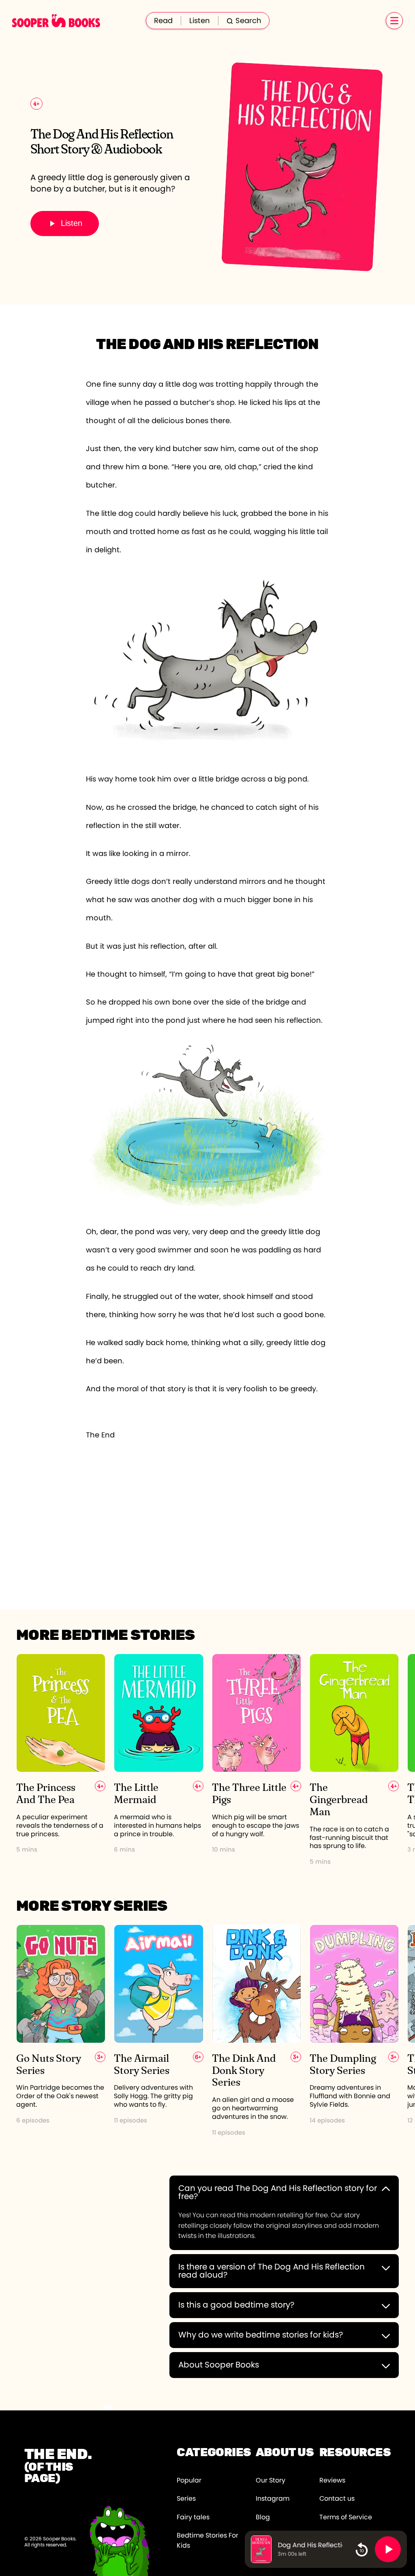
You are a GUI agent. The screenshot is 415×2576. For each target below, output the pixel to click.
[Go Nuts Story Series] (61, 2031)
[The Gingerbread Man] (354, 1760)
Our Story (271, 2480)
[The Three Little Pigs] (257, 1760)
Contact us (337, 2499)
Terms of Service (346, 2517)
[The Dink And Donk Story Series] (257, 2031)
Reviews (332, 2480)
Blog (263, 2517)
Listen (200, 21)
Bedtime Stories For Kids (207, 2541)
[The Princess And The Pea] (61, 1760)
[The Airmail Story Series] (158, 2031)
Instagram (273, 2499)
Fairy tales (193, 2517)
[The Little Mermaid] (158, 1760)
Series (186, 2499)
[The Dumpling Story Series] (354, 2031)
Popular (189, 2480)
